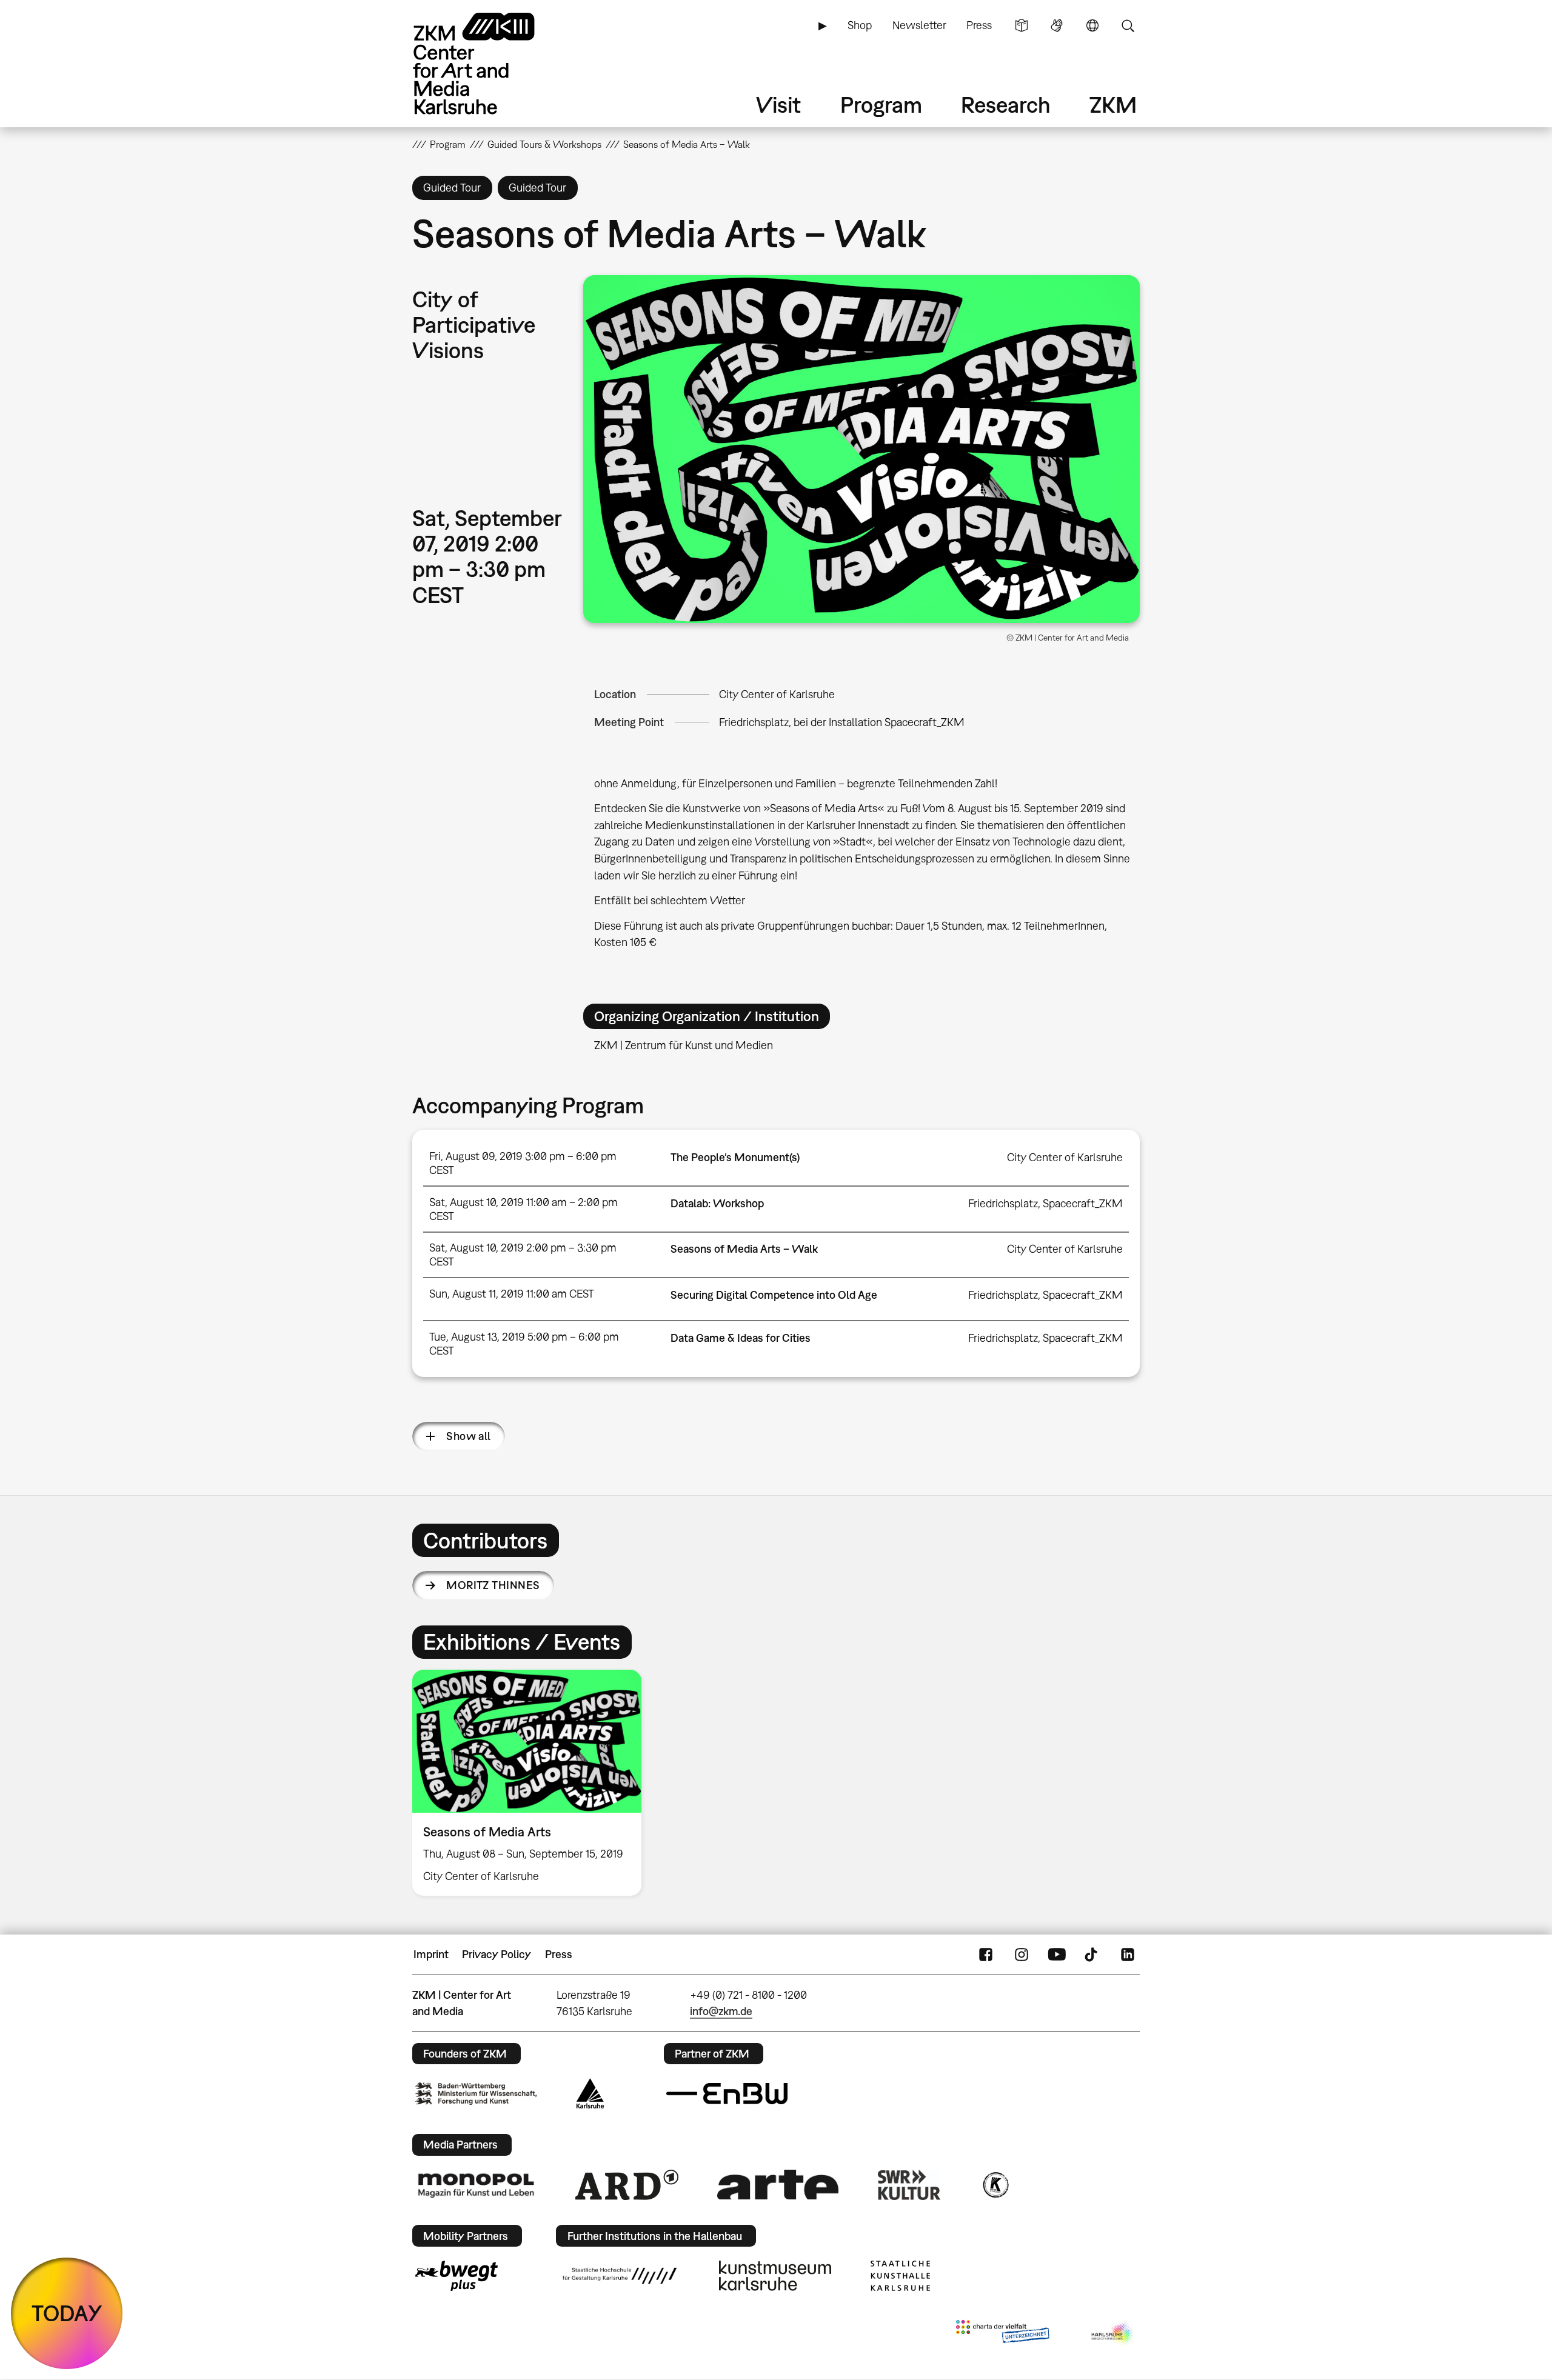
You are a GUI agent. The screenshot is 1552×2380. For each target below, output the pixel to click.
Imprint (431, 1954)
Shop (860, 25)
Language (1092, 25)
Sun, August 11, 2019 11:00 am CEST (512, 1294)
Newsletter (919, 25)
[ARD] (627, 2185)
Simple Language (1022, 25)
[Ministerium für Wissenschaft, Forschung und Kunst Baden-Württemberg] (476, 2094)
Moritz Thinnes (493, 1585)
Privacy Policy (497, 1954)
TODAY (67, 2313)
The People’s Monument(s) (735, 1157)
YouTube (1057, 1955)
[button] (861, 449)
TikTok (1092, 1955)
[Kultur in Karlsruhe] (995, 2185)
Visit (778, 105)
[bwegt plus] (457, 2276)
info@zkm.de (721, 2011)
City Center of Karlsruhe (777, 694)
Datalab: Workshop (717, 1203)
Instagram (1022, 1955)
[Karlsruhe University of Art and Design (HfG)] (620, 2276)
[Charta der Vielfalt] (1002, 2334)
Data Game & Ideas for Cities (741, 1338)
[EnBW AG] (727, 2094)
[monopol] (476, 2185)
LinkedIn (1128, 1955)
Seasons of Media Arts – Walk (744, 1249)
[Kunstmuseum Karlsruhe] (775, 2276)
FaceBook (986, 1955)
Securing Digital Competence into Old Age (774, 1295)
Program (881, 105)
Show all (469, 1436)
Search (1128, 25)
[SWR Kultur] (909, 2185)
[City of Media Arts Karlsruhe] (1113, 2334)
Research (1006, 105)
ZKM (1113, 105)
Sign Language (1057, 25)
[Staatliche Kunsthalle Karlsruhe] (900, 2276)
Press (979, 25)
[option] (532, 1783)
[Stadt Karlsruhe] (590, 2093)
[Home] (491, 63)
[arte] (778, 2185)
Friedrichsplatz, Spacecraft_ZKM (1045, 1203)
